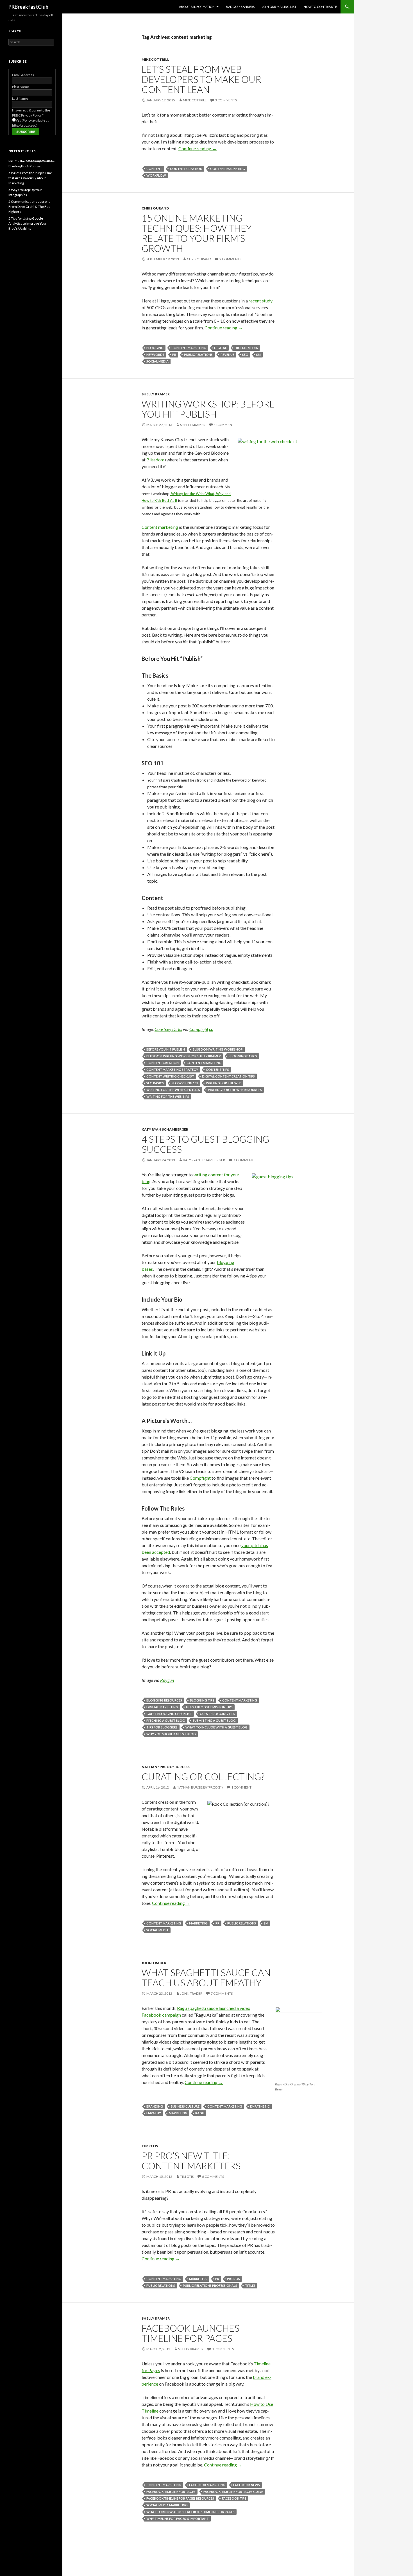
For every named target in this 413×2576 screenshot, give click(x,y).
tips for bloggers (162, 1727)
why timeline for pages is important (178, 2519)
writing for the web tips (168, 1096)
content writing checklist (170, 1076)
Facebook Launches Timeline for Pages (190, 2333)
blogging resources (164, 1700)
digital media (246, 348)
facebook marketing (207, 2485)
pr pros (233, 2279)
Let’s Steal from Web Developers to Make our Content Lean (201, 79)
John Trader (154, 1963)
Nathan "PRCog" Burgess (166, 1767)
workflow (156, 175)
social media (157, 361)
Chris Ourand (155, 208)
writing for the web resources (235, 1090)
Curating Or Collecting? (203, 1776)
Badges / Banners (240, 7)
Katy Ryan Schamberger (165, 1129)
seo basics (155, 1083)
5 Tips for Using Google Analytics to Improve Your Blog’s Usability (28, 223)
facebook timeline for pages (171, 2492)
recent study (261, 301)
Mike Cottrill (155, 59)
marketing (198, 1923)
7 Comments (222, 1993)
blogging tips (202, 1700)
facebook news (247, 2485)
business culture (185, 2106)
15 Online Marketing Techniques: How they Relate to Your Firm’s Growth (197, 233)
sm (258, 355)
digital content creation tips (228, 1076)
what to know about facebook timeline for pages (190, 2512)
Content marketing (160, 527)
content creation (186, 169)
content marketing (228, 169)
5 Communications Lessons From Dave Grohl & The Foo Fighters (29, 207)
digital (220, 348)
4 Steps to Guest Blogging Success (205, 1144)
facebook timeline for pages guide (233, 2492)
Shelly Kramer (156, 394)
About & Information (197, 7)
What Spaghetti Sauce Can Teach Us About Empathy (206, 1978)
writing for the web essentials (173, 1090)
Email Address (23, 75)
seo (245, 355)
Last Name (20, 98)
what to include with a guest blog (216, 1727)
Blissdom (155, 460)
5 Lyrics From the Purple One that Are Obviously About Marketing (30, 178)
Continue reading (198, 148)
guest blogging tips (217, 1714)
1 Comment (224, 425)
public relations (198, 355)
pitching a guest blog (166, 1720)
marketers (198, 2279)
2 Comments (230, 259)
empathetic (260, 2106)
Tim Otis (150, 2146)
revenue (227, 355)
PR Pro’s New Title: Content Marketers (191, 2161)
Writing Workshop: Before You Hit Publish (208, 409)
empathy (154, 2113)
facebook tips (234, 2498)
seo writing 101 (185, 1083)
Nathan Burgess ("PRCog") (200, 1787)
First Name (21, 87)
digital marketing (162, 1707)
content (154, 169)
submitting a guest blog (214, 1720)
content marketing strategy (172, 1070)
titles (250, 2285)
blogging (155, 348)
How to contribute (320, 7)
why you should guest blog (171, 1734)
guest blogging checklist (169, 1714)
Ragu (200, 2113)
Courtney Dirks (168, 1029)
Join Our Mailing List (279, 7)
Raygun (167, 1680)
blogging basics (243, 1056)
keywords (155, 355)
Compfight (199, 1029)
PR (174, 355)
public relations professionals (210, 2285)
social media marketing (167, 2505)
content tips (217, 1070)
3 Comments (226, 100)
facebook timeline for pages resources (180, 2498)
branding (155, 2106)
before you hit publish (166, 1049)
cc (211, 1029)
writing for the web (224, 1083)
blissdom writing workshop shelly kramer (184, 1056)
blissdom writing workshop (218, 1049)
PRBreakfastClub (28, 7)
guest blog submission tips (209, 1707)
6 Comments (213, 2177)
